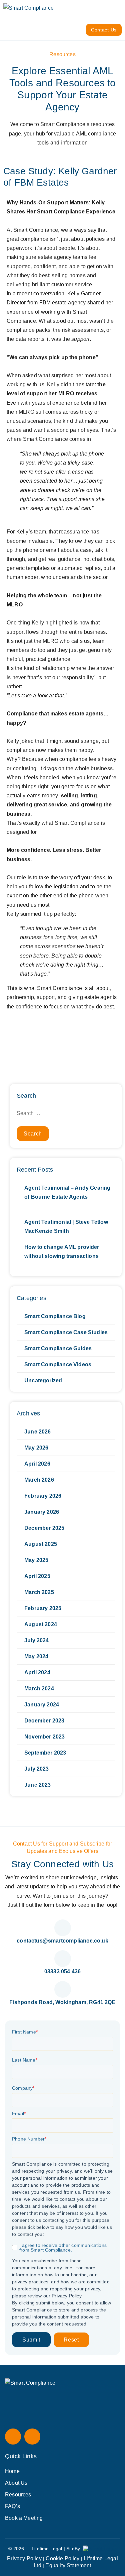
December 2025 (44, 1528)
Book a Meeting (24, 2518)
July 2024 (37, 1640)
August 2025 (41, 1544)
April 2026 (37, 1464)
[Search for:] (66, 1113)
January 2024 (42, 1705)
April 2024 (37, 1672)
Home (12, 2471)
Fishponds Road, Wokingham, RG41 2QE (62, 2002)
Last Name (25, 2060)
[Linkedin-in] (32, 2437)
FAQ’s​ (12, 2506)
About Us (16, 2483)
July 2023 (37, 1769)
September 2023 (45, 1753)
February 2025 (43, 1608)
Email (19, 2113)
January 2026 (42, 1512)
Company (23, 2088)
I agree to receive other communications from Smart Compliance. (63, 2248)
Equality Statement (68, 2565)
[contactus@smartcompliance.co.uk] (63, 1928)
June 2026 (38, 1432)
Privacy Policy (24, 2558)
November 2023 (44, 1737)
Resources (18, 2495)
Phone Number (29, 2139)
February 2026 (43, 1496)
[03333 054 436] (63, 1959)
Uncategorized (43, 1380)
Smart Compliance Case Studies (66, 1332)
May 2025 (36, 1560)
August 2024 (41, 1624)
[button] (119, 9)
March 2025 (39, 1592)
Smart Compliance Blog (55, 1316)
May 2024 (36, 1656)
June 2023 (38, 1785)
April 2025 (37, 1576)
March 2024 (39, 1689)
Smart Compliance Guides (58, 1348)
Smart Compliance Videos (58, 1364)
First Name (25, 2032)
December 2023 (44, 1721)
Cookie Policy (62, 2558)
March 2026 (39, 1480)
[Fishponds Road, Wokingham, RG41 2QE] (63, 1989)
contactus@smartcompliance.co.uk (62, 1941)
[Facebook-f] (13, 2437)
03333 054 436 (62, 1971)
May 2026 (36, 1448)
